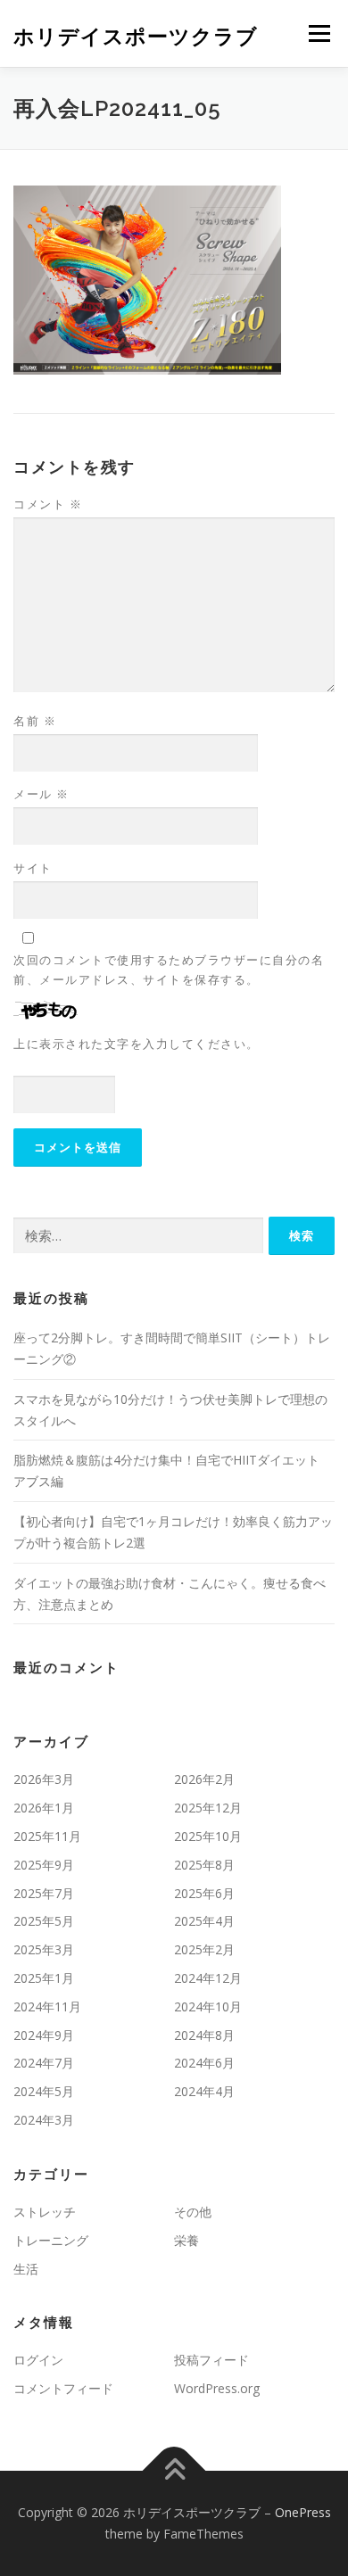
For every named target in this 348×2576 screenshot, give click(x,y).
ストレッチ (45, 2212)
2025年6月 (204, 1893)
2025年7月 (44, 1893)
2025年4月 (204, 1921)
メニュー (319, 33)
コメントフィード (63, 2388)
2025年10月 (208, 1836)
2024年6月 (204, 2063)
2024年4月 (204, 2091)
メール (41, 794)
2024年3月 (44, 2120)
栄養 (186, 2240)
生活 (26, 2269)
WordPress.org (217, 2388)
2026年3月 (44, 1779)
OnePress (303, 2512)
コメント (48, 504)
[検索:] (138, 1236)
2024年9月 (44, 2035)
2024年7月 (44, 2063)
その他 (193, 2212)
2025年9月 (44, 1865)
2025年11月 (47, 1836)
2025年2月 (204, 1949)
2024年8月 (204, 2035)
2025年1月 (44, 1978)
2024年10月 (208, 2006)
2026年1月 (44, 1808)
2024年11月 (47, 2006)
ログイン (38, 2360)
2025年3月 (44, 1949)
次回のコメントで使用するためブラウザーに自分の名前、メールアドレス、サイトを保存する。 (169, 970)
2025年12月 (208, 1808)
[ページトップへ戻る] (174, 2471)
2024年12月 (208, 1978)
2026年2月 (204, 1779)
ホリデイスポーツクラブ (136, 35)
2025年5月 (44, 1921)
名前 (35, 721)
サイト (33, 868)
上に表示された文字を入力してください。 (137, 1044)
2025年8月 (204, 1865)
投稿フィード (211, 2360)
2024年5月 (44, 2091)
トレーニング (51, 2240)
